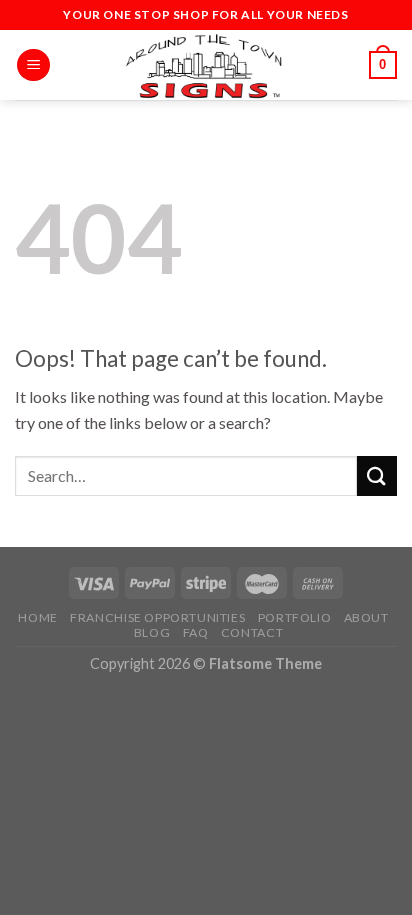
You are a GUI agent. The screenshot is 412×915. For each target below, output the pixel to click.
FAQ (196, 632)
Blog (152, 632)
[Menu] (33, 65)
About (366, 617)
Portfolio (295, 617)
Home (37, 617)
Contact (252, 632)
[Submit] (377, 475)
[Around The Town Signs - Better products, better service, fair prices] (206, 65)
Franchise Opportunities (157, 617)
